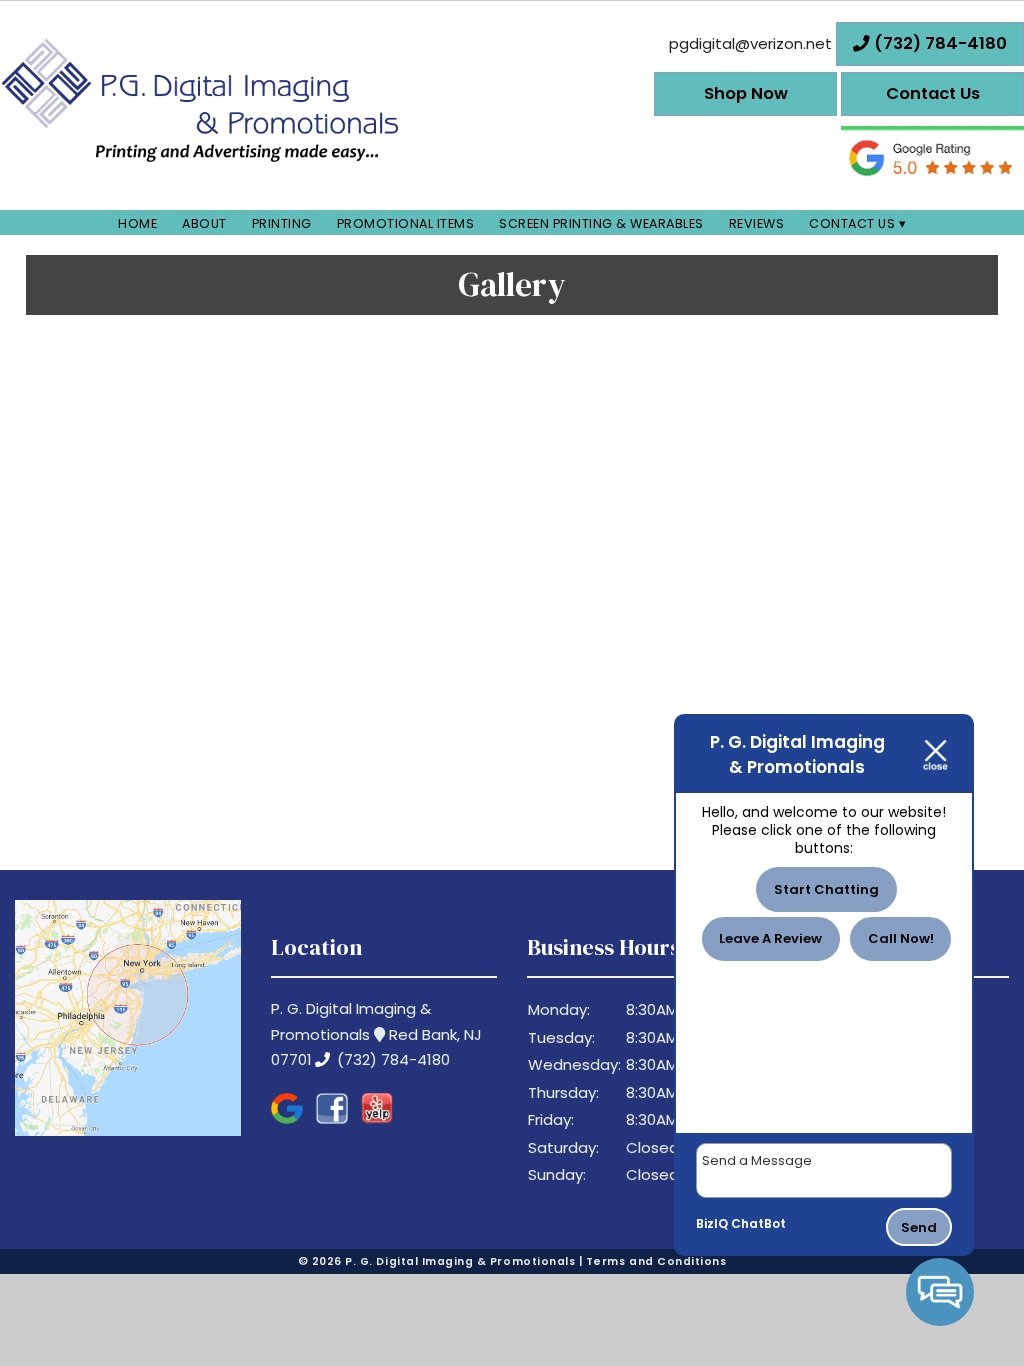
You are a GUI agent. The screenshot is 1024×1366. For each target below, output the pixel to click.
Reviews (757, 223)
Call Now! (901, 938)
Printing (282, 223)
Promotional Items (406, 223)
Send (919, 1227)
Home (137, 223)
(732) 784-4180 (391, 1059)
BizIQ (712, 1223)
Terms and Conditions (656, 1261)
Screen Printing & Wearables (601, 223)
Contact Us (852, 223)
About (204, 223)
